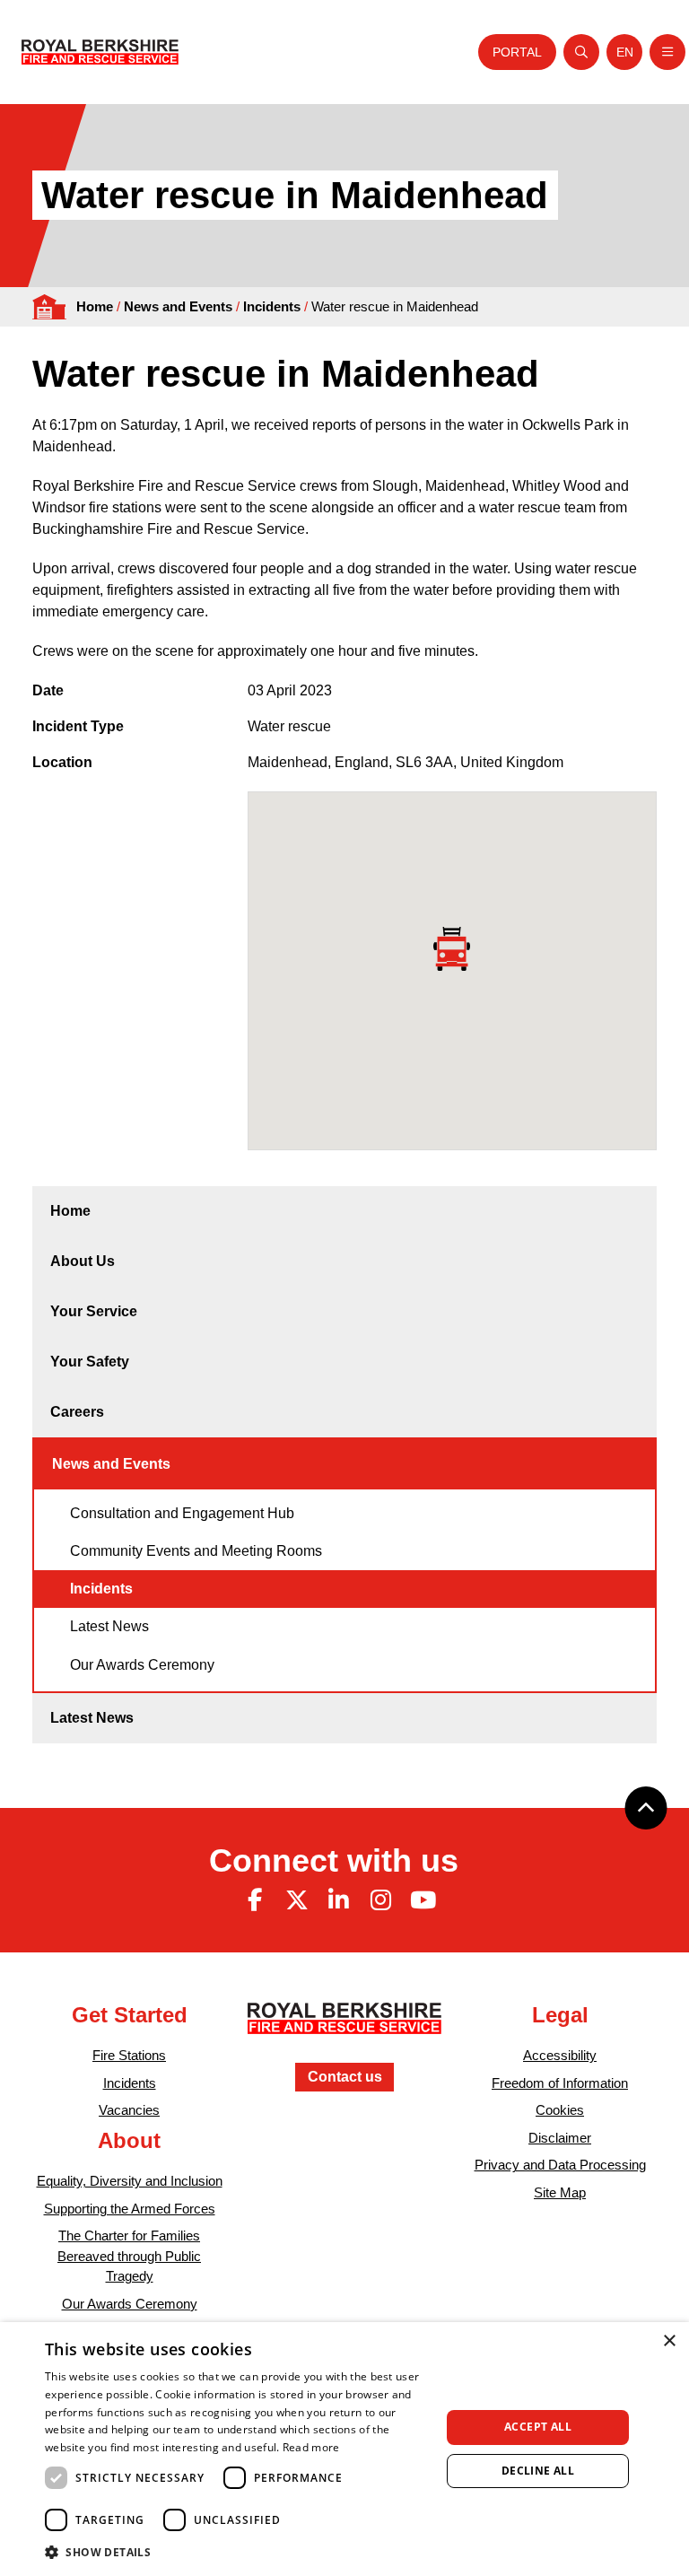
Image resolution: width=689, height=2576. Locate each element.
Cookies (560, 2110)
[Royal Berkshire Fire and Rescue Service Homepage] (100, 52)
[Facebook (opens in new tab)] (255, 1900)
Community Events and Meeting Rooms (196, 1551)
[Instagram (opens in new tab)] (380, 1900)
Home (95, 306)
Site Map (560, 2192)
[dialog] (344, 2449)
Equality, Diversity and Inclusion (130, 2181)
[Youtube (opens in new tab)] (423, 1900)
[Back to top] (646, 1808)
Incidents (272, 306)
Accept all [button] (538, 2427)
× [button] (669, 2341)
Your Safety (90, 1362)
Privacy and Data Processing (560, 2165)
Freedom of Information (560, 2083)
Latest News (109, 1626)
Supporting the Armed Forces (130, 2209)
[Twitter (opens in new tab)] (297, 1900)
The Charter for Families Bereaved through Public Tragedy (129, 2256)
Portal (517, 52)
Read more (311, 2447)
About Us (83, 1261)
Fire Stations (129, 2055)
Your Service (94, 1311)
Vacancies (129, 2110)
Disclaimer (560, 2138)
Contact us (345, 2077)
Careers (77, 1412)
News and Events (178, 306)
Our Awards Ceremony (142, 1665)
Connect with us (334, 1860)
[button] (237, 2552)
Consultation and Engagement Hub (182, 1513)
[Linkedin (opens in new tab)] (339, 1900)
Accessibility (560, 2055)
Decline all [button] (538, 2471)
